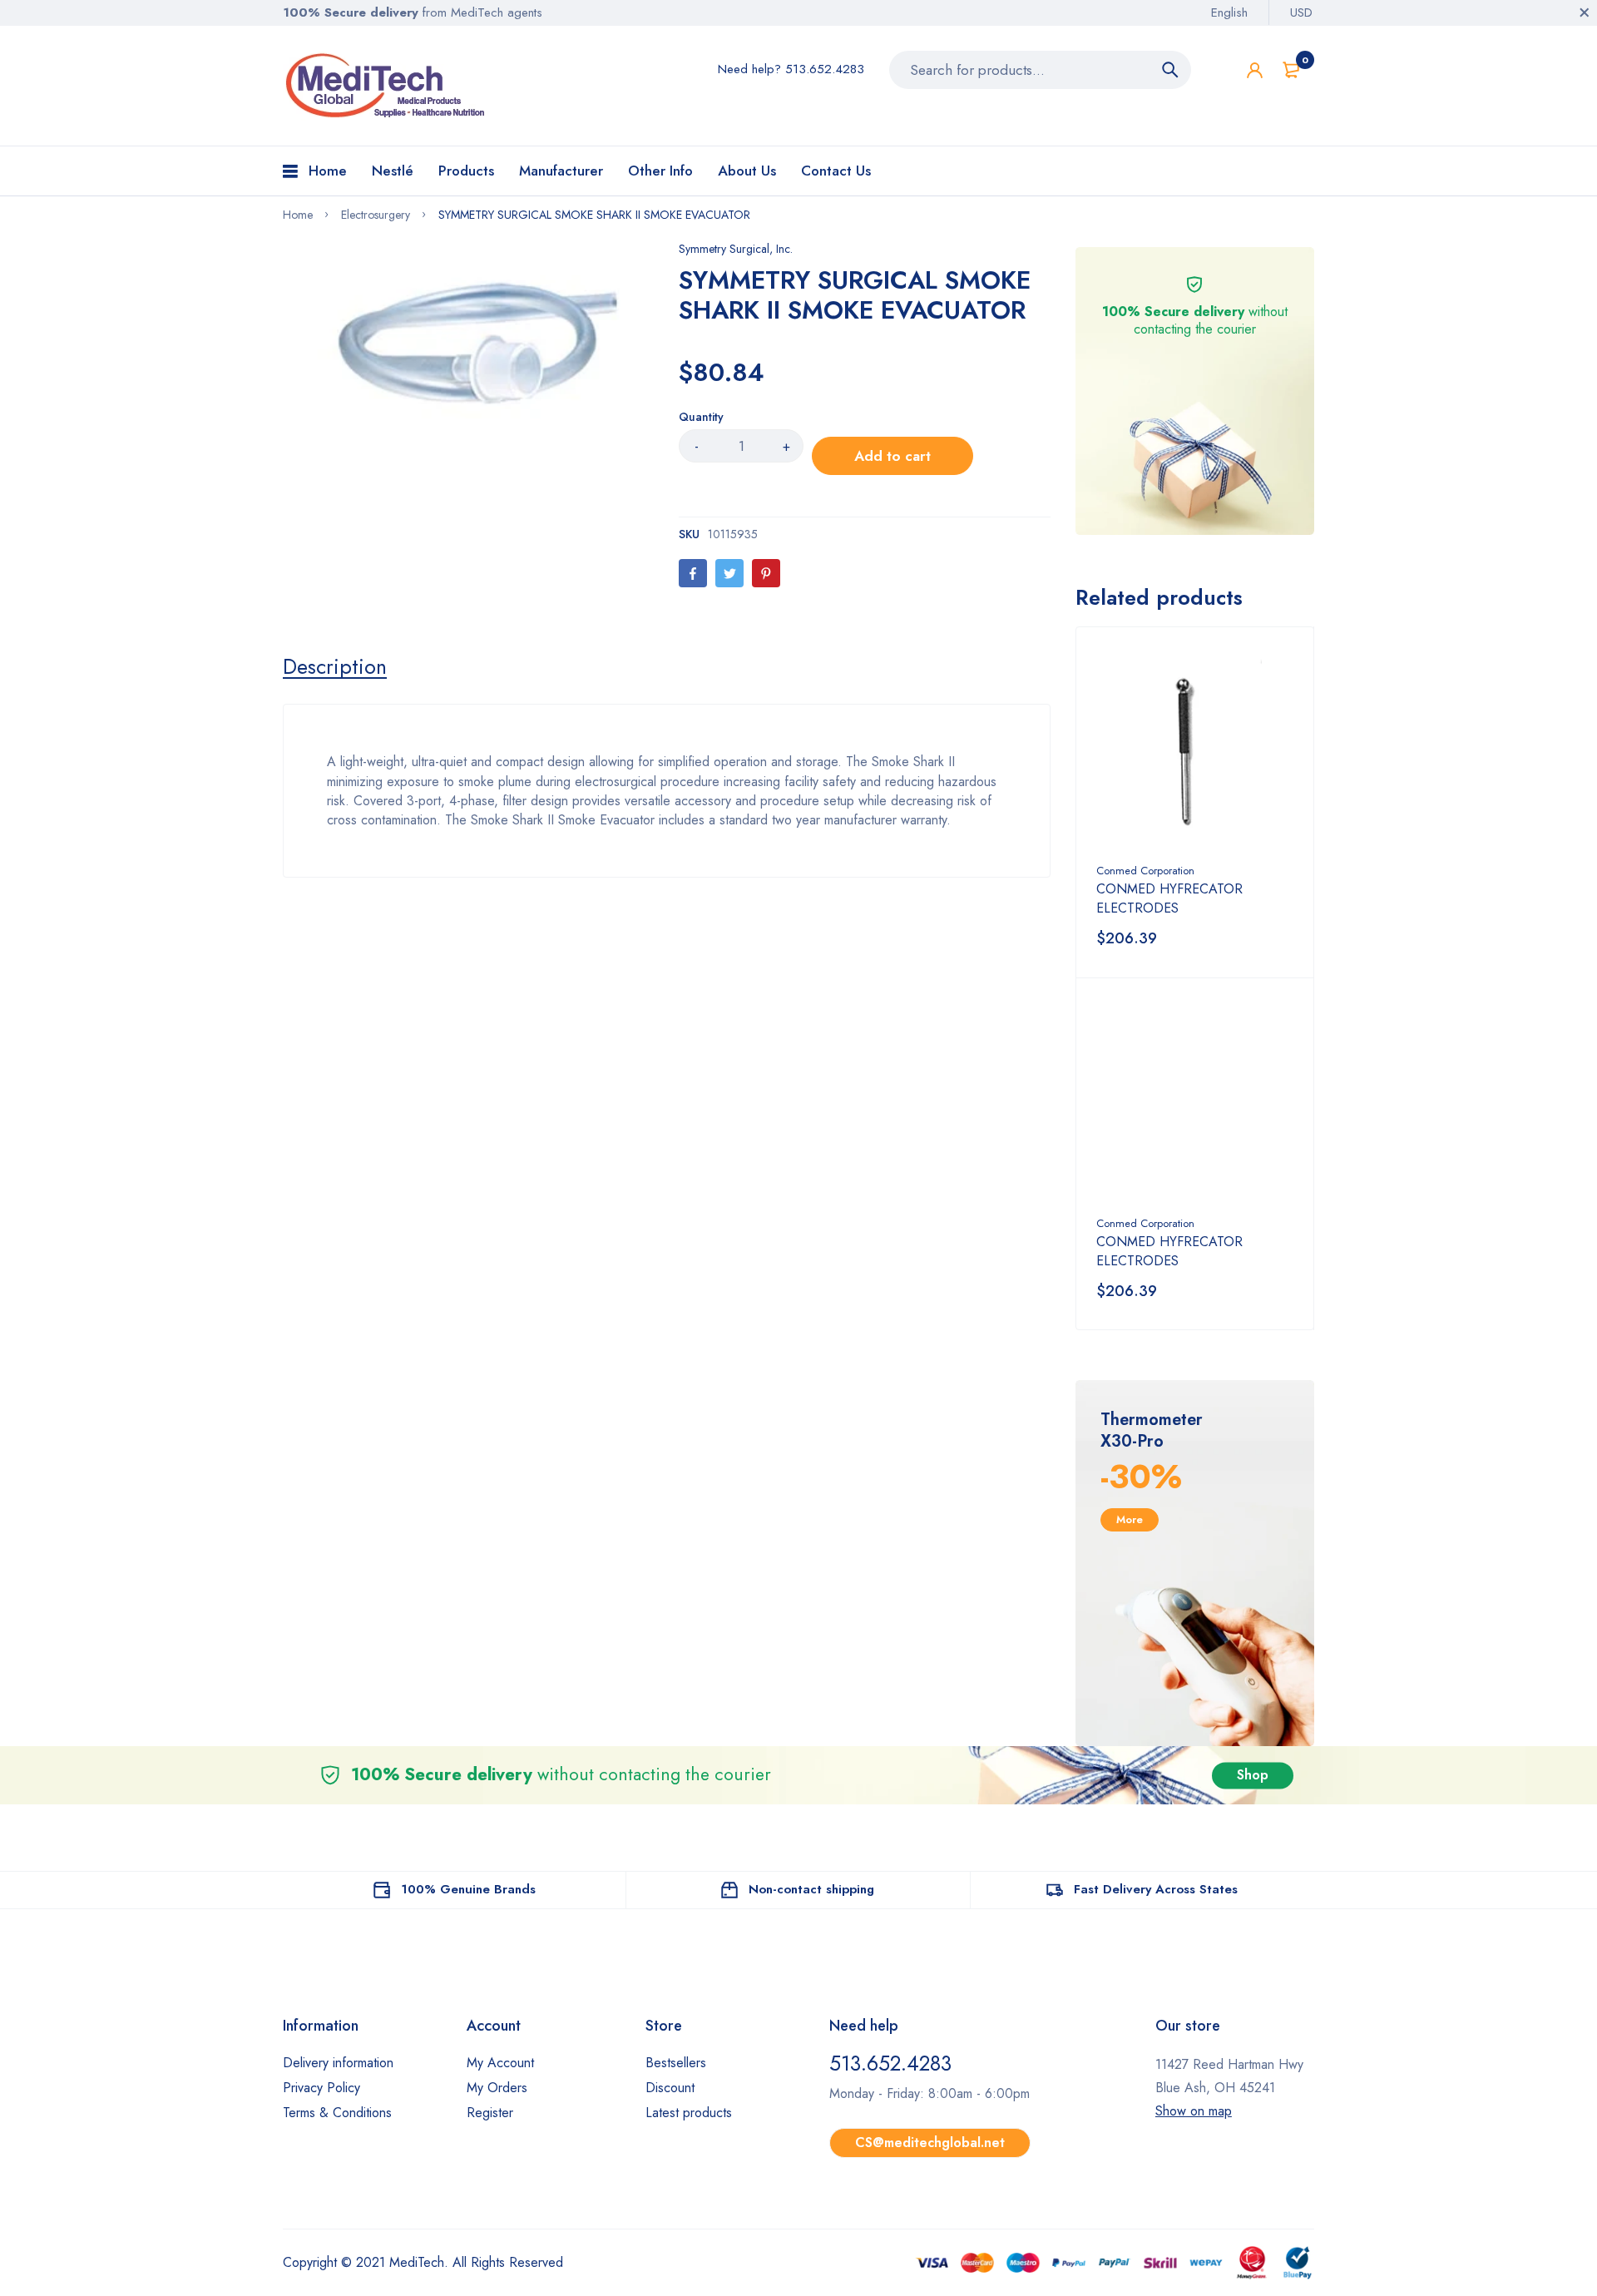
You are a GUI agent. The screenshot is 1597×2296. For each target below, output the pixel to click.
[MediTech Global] (387, 86)
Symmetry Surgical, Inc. (736, 249)
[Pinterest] (766, 573)
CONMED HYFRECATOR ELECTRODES (1169, 898)
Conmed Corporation (1145, 871)
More (1130, 1519)
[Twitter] (729, 573)
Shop (1253, 1775)
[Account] (1255, 70)
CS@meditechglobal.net (930, 2143)
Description (335, 666)
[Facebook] (693, 573)
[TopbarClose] (1585, 12)
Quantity (701, 417)
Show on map (1194, 2111)
